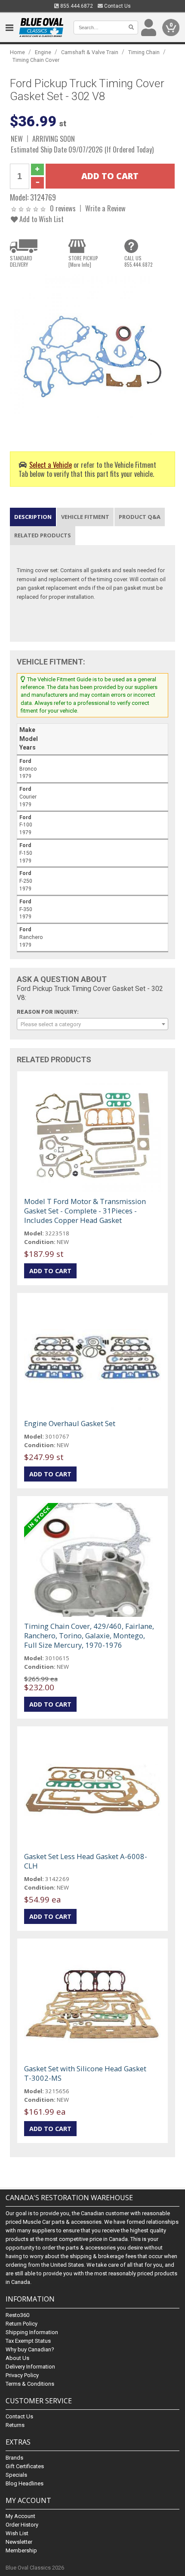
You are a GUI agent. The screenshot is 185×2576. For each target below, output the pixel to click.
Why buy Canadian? (30, 2349)
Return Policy (22, 2324)
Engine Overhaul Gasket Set (70, 1423)
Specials (16, 2475)
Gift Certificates (25, 2466)
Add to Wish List (41, 219)
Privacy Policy (22, 2375)
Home (17, 52)
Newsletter (19, 2542)
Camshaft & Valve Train (90, 52)
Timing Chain (144, 52)
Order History (22, 2525)
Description (33, 517)
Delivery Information (30, 2367)
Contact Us (117, 6)
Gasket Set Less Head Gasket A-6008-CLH (86, 1861)
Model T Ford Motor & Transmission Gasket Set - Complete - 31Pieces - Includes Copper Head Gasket (85, 1211)
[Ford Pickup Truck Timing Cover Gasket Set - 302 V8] (92, 356)
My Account (20, 2516)
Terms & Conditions (30, 2384)
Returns (15, 2425)
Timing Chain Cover (36, 60)
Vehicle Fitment (85, 517)
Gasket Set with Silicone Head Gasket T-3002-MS (85, 2073)
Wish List (17, 2533)
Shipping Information (32, 2332)
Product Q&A (140, 517)
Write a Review (105, 208)
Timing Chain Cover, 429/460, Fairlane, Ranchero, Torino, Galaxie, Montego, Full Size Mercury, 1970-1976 (89, 1636)
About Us (17, 2358)
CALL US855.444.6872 (139, 261)
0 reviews (63, 208)
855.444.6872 (76, 6)
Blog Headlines (25, 2483)
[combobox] (92, 1024)
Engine (43, 52)
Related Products (43, 535)
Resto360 (17, 2315)
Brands (14, 2458)
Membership (21, 2550)
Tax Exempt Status (28, 2341)
